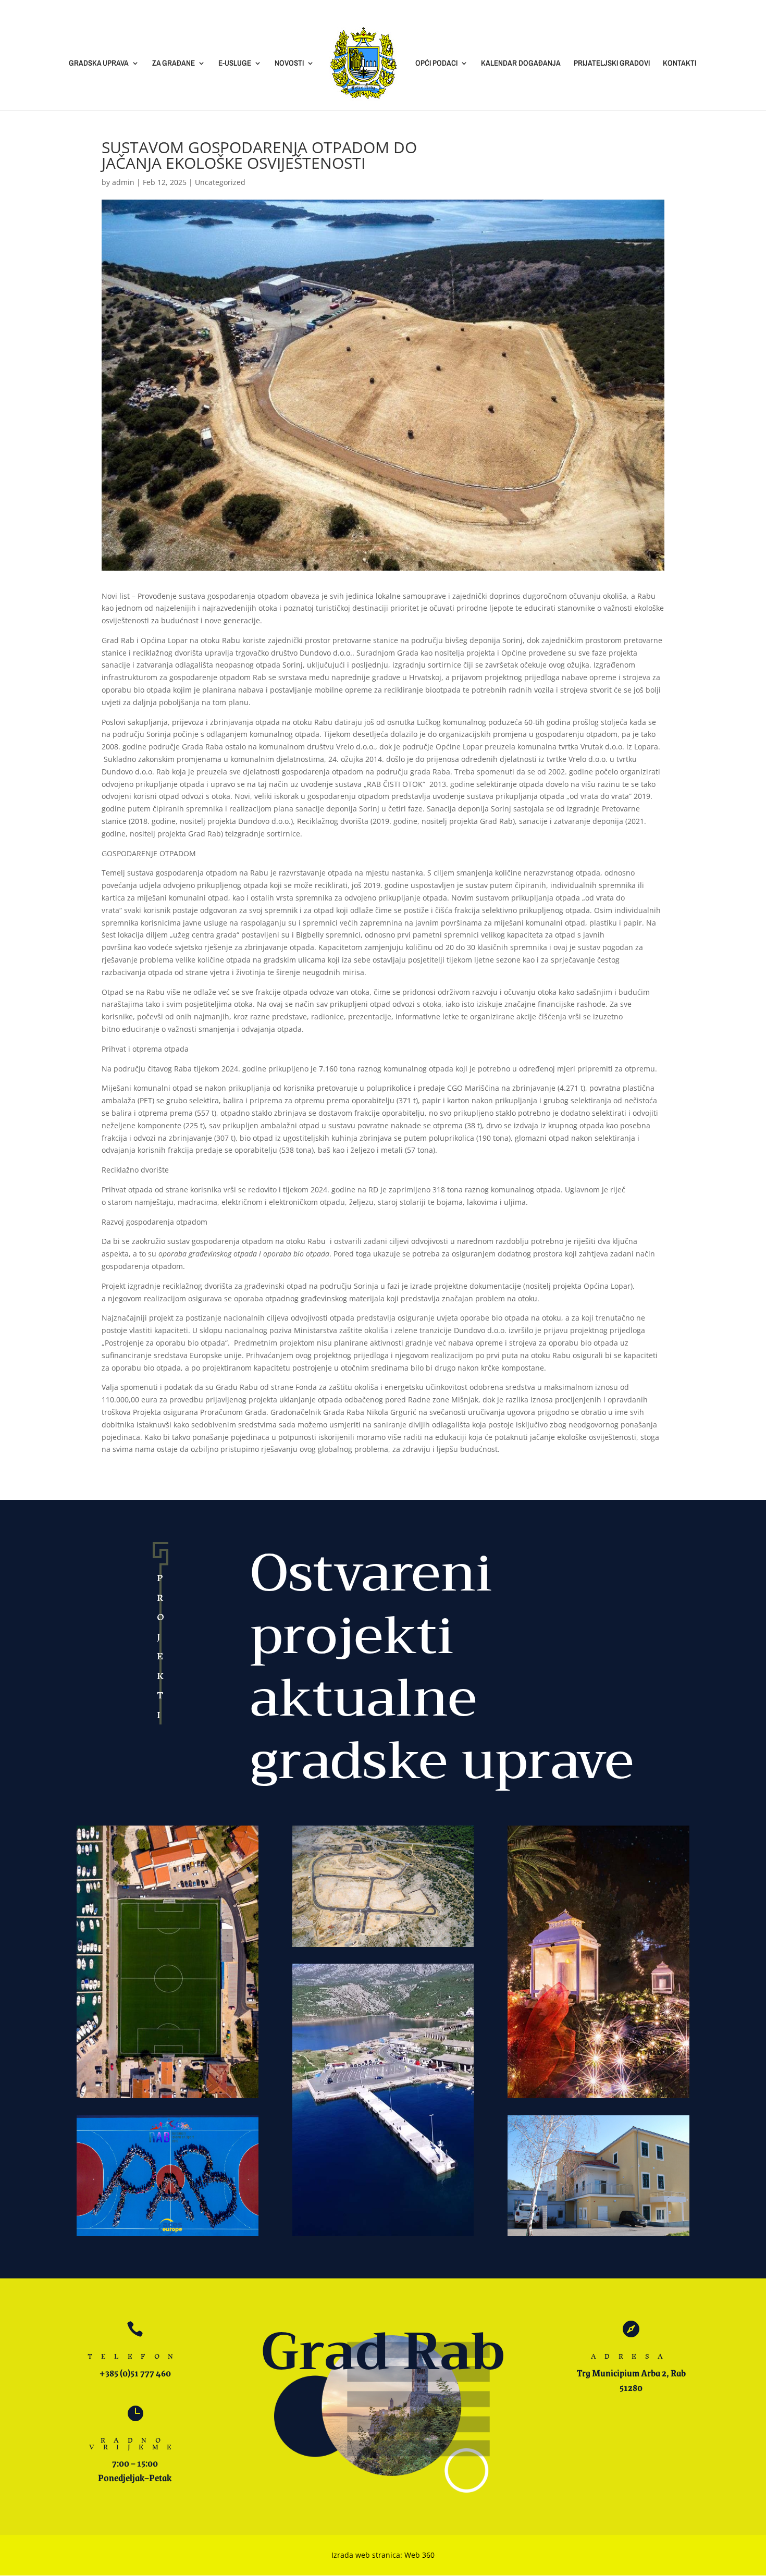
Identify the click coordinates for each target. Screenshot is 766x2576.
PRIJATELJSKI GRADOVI (612, 64)
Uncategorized (220, 182)
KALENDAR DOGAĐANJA (521, 64)
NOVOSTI (289, 64)
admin (123, 182)
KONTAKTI (679, 64)
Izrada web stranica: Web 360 (383, 2555)
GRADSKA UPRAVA (99, 64)
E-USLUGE (235, 64)
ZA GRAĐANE (174, 64)
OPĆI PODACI (436, 64)
